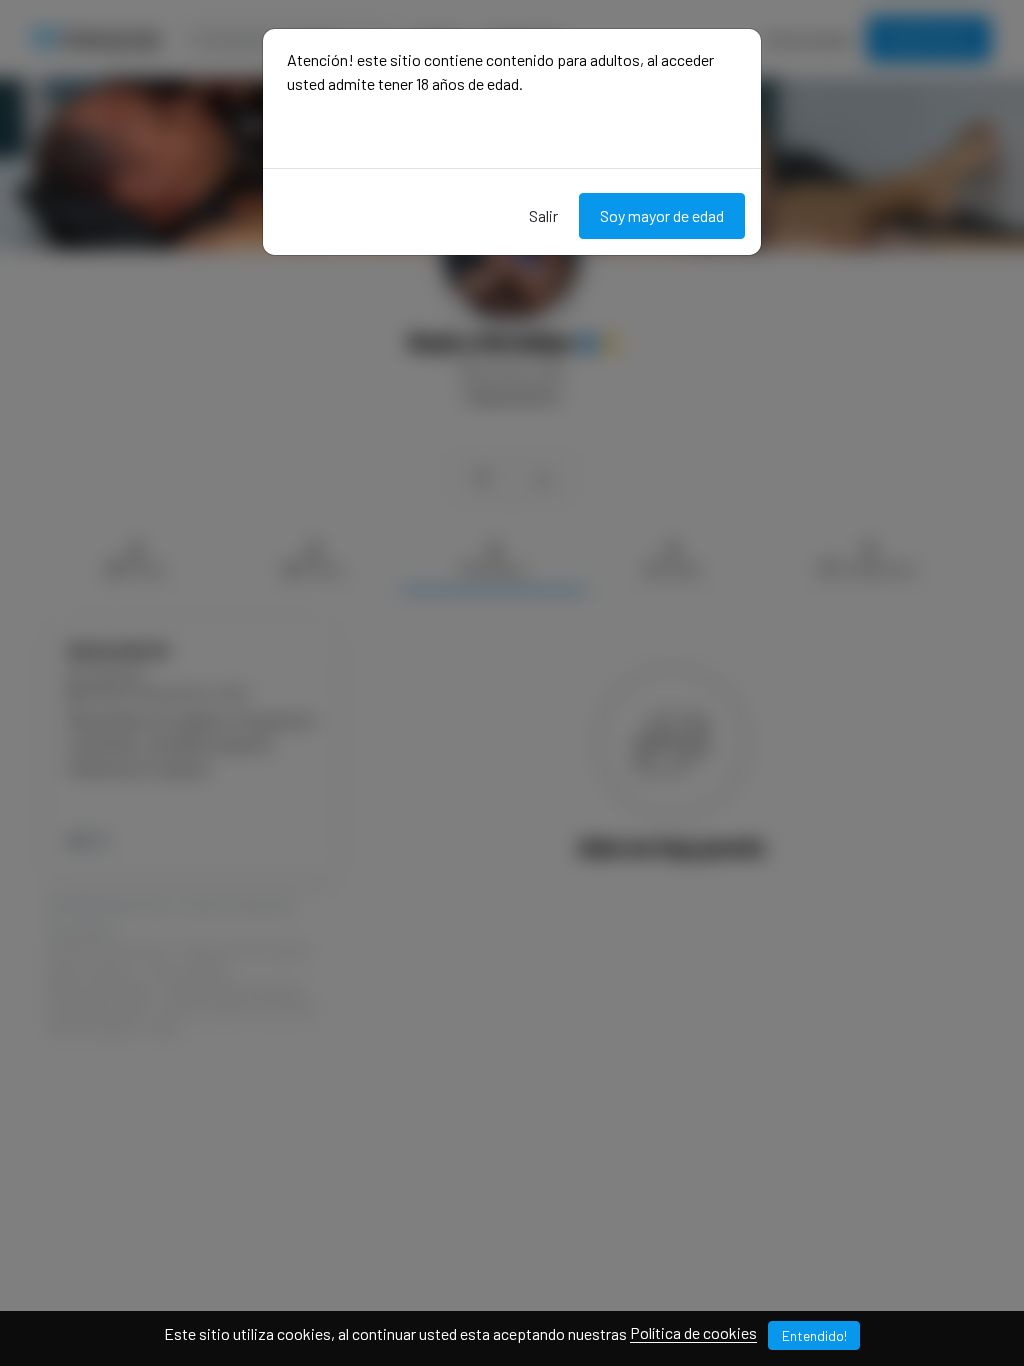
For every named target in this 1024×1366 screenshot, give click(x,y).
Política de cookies (693, 1332)
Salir (543, 215)
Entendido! (814, 1335)
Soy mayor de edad (662, 215)
